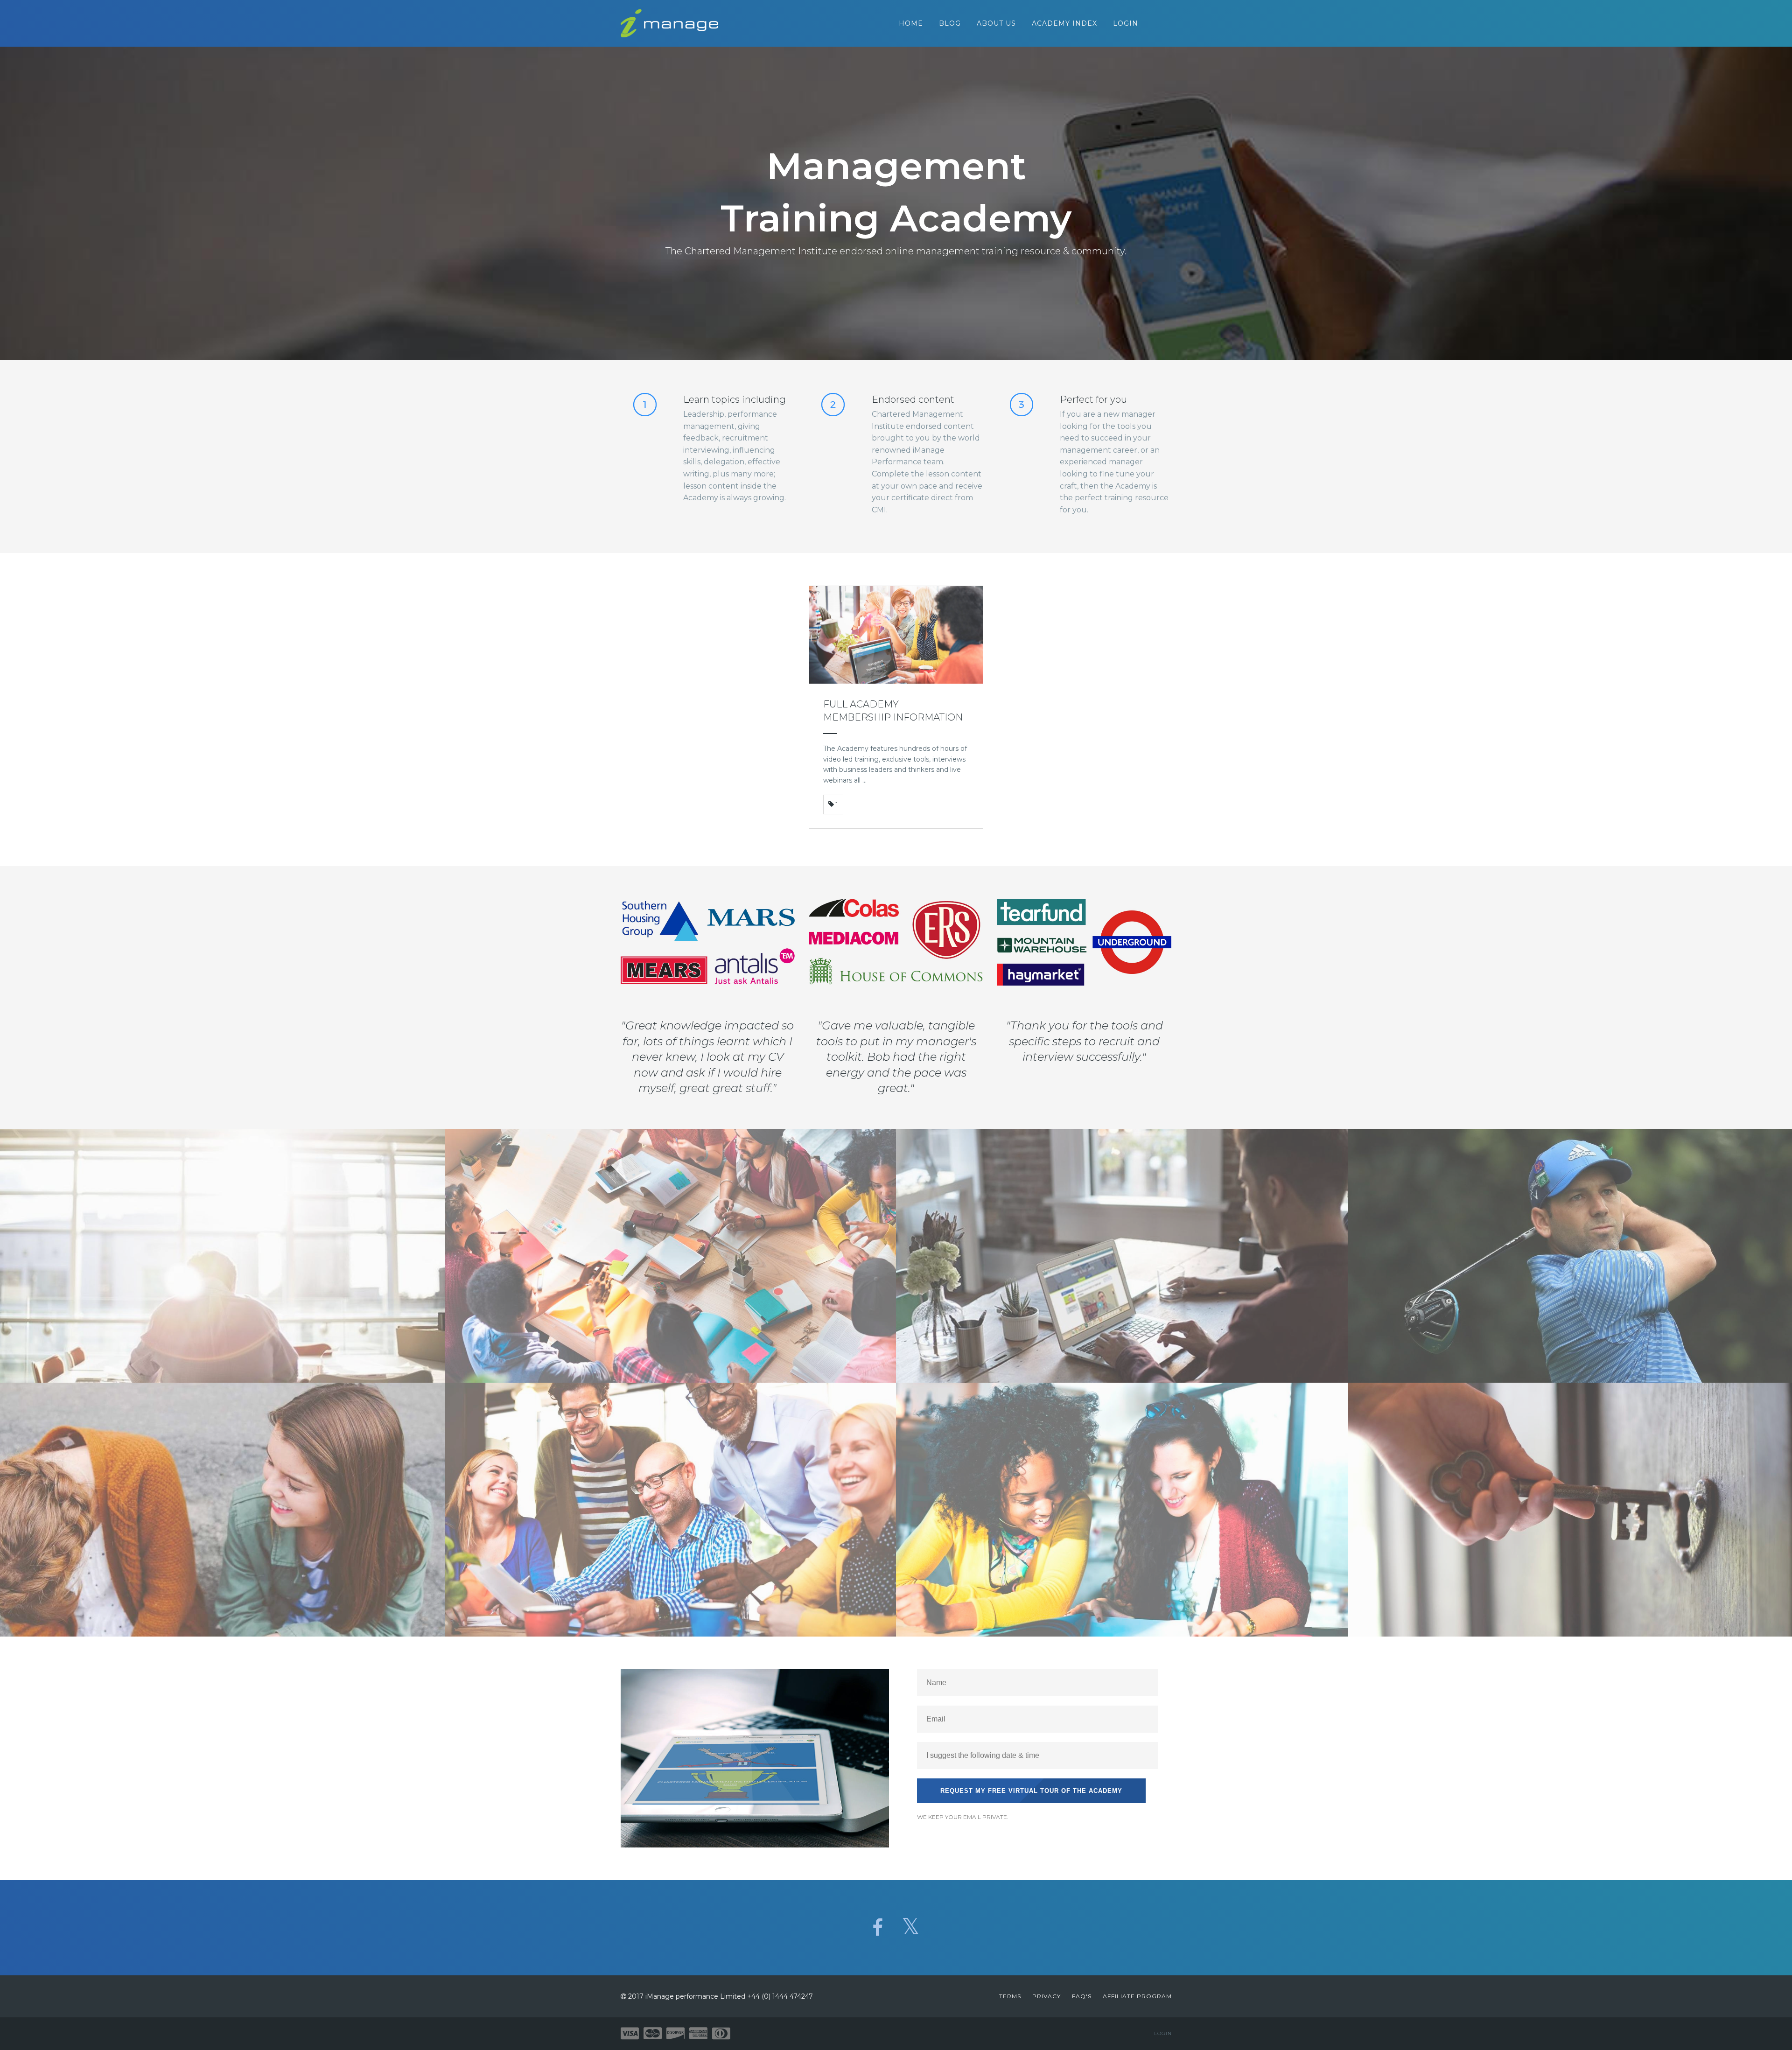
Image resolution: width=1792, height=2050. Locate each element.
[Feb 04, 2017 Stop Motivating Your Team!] (671, 1510)
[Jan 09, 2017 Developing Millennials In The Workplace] (1122, 1510)
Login (1126, 23)
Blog (950, 23)
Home (911, 23)
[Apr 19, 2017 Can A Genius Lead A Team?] (1122, 1256)
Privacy (1046, 1996)
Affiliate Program (1137, 1996)
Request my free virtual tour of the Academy (1031, 1791)
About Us (996, 23)
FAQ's (1082, 1996)
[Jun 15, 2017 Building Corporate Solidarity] (671, 1256)
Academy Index (1064, 23)
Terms (1010, 1996)
